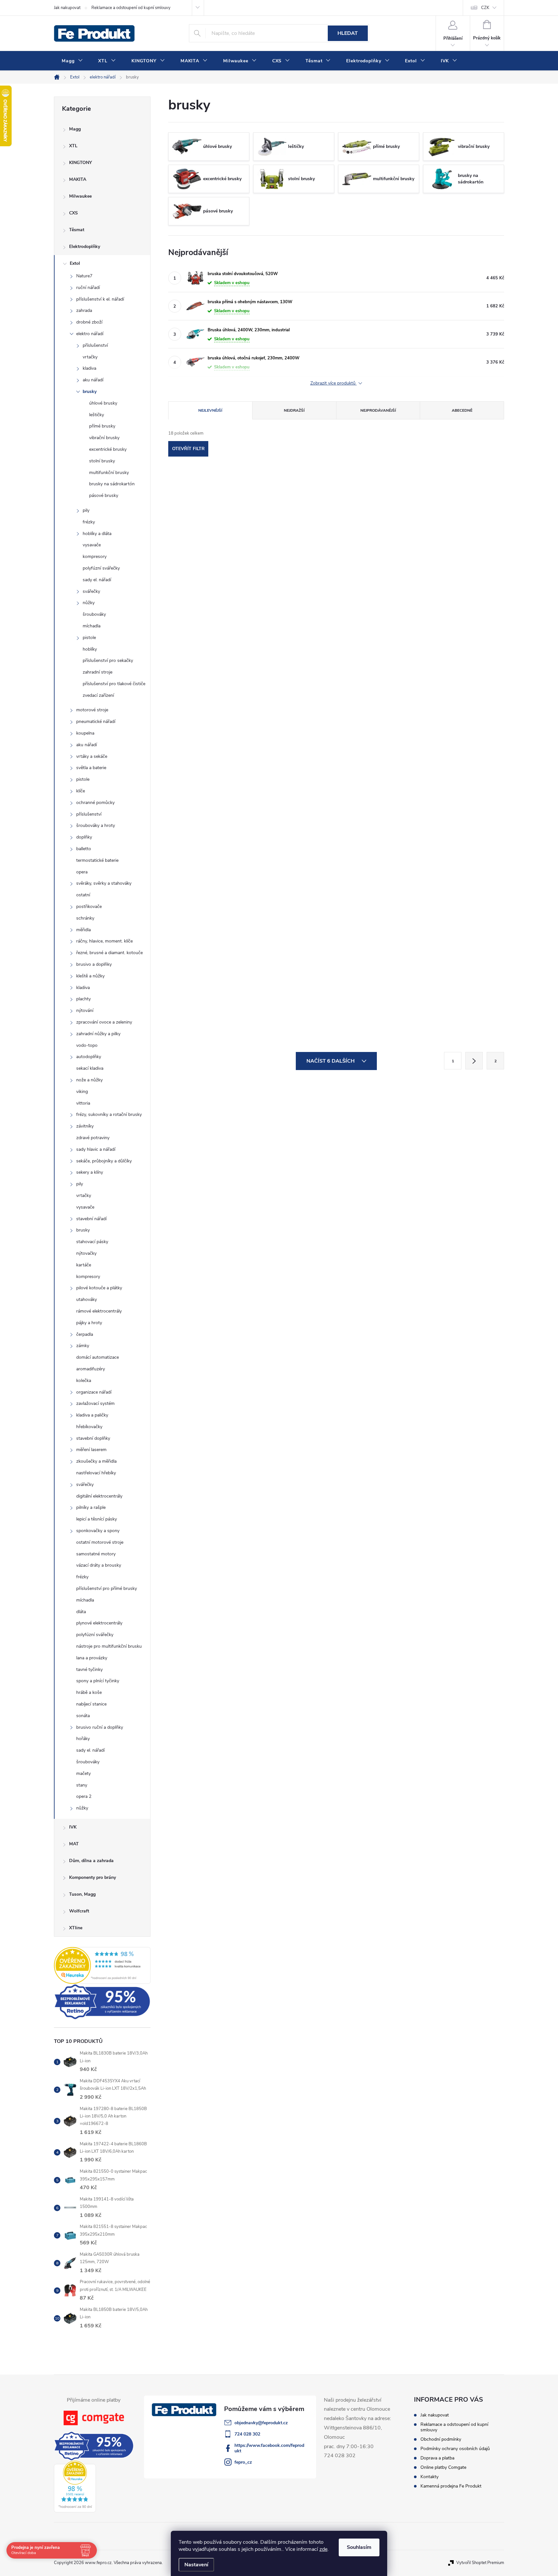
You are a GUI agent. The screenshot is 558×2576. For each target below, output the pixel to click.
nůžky (89, 603)
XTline (76, 1928)
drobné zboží (89, 322)
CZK (485, 8)
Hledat (348, 33)
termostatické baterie (97, 860)
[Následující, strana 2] (474, 1061)
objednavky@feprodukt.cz (261, 2423)
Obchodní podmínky (441, 2439)
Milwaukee (80, 196)
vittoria (83, 1103)
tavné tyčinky (89, 1669)
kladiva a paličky (92, 1415)
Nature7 (84, 276)
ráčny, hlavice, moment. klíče (104, 941)
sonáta (83, 1716)
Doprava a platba (437, 2458)
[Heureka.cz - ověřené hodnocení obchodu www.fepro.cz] (102, 1965)
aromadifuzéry (91, 1369)
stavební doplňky (93, 1438)
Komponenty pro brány (93, 1877)
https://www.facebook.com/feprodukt (269, 2448)
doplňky (84, 837)
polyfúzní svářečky (101, 568)
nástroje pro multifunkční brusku (109, 1646)
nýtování (85, 1010)
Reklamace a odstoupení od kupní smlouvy (131, 8)
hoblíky (90, 649)
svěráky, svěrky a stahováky (104, 883)
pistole (89, 638)
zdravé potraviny (93, 1138)
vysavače (92, 545)
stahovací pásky (92, 1242)
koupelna (85, 733)
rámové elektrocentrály (99, 1311)
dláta (81, 1612)
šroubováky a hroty (96, 825)
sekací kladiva (90, 1068)
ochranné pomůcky (95, 803)
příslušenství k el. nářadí (100, 299)
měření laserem (91, 1450)
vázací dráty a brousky (99, 1565)
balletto (84, 849)
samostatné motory (96, 1554)
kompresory (95, 556)
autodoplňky (89, 1057)
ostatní (83, 895)
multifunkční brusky (109, 473)
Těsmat (77, 230)
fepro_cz (243, 2462)
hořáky (83, 1739)
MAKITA (78, 179)
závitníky (85, 1126)
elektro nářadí (90, 334)
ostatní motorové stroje (100, 1542)
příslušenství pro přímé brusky (107, 1588)
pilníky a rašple (91, 1507)
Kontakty (429, 2477)
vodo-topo (87, 1045)
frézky (89, 522)
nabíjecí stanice (91, 1704)
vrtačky (90, 357)
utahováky (87, 1299)
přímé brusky (102, 426)
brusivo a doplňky (94, 964)
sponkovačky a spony (98, 1531)
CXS (73, 213)
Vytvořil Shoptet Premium (480, 2563)
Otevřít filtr (188, 449)
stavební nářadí (91, 1219)
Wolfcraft (79, 1911)
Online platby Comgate (443, 2467)
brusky (90, 392)
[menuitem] (72, 61)
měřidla (83, 930)
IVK (73, 1827)
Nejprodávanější (378, 410)
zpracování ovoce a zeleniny (104, 1022)
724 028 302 (247, 2434)
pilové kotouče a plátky (99, 1288)
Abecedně (462, 410)
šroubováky (94, 614)
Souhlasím (359, 2547)
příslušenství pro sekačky (108, 660)
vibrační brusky (104, 438)
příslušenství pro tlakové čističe (114, 684)
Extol (75, 263)
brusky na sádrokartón (112, 484)
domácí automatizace (98, 1357)
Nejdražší (294, 410)
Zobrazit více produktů (334, 383)
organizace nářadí (94, 1392)
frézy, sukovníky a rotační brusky (109, 1114)
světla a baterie (91, 768)
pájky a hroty (89, 1323)
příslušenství (95, 345)
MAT (74, 1844)
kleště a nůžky (90, 976)
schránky (85, 918)
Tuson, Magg (82, 1894)
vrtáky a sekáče (92, 756)
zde (323, 2549)
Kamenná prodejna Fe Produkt (451, 2486)
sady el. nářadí (97, 580)
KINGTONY (81, 163)
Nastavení (196, 2565)
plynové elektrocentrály (99, 1623)
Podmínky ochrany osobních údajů (455, 2449)
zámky (83, 1346)
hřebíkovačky (89, 1427)
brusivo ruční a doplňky (100, 1727)
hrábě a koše (89, 1692)
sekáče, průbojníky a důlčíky (104, 1161)
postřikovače (89, 907)
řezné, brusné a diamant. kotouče (109, 953)
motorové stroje (92, 710)
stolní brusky (102, 461)
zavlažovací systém (95, 1403)
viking (82, 1092)
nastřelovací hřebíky (96, 1473)
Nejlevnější (210, 410)
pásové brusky (104, 495)
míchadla (92, 626)
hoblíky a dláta (97, 534)
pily (86, 510)
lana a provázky (92, 1658)
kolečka (84, 1381)
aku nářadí (93, 380)
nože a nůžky (89, 1080)
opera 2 (84, 1796)
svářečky (91, 591)
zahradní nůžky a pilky (98, 1034)
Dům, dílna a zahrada (91, 1861)
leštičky (97, 415)
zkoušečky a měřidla (96, 1461)
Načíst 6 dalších (331, 1061)
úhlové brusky (103, 403)
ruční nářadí (88, 288)
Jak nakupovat (67, 8)
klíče (81, 791)
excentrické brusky (108, 449)
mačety (83, 1773)
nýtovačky (86, 1253)
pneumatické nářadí (96, 721)
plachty (83, 999)
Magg (75, 129)
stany (82, 1785)
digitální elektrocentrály (99, 1496)
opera (82, 872)
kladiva (89, 368)
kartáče (84, 1265)
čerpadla (85, 1334)
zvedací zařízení (98, 695)
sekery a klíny (90, 1172)
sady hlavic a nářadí (96, 1149)
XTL (73, 146)
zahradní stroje (98, 672)
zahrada (84, 310)
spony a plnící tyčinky (98, 1681)
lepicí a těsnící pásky (97, 1519)
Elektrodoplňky (85, 247)
